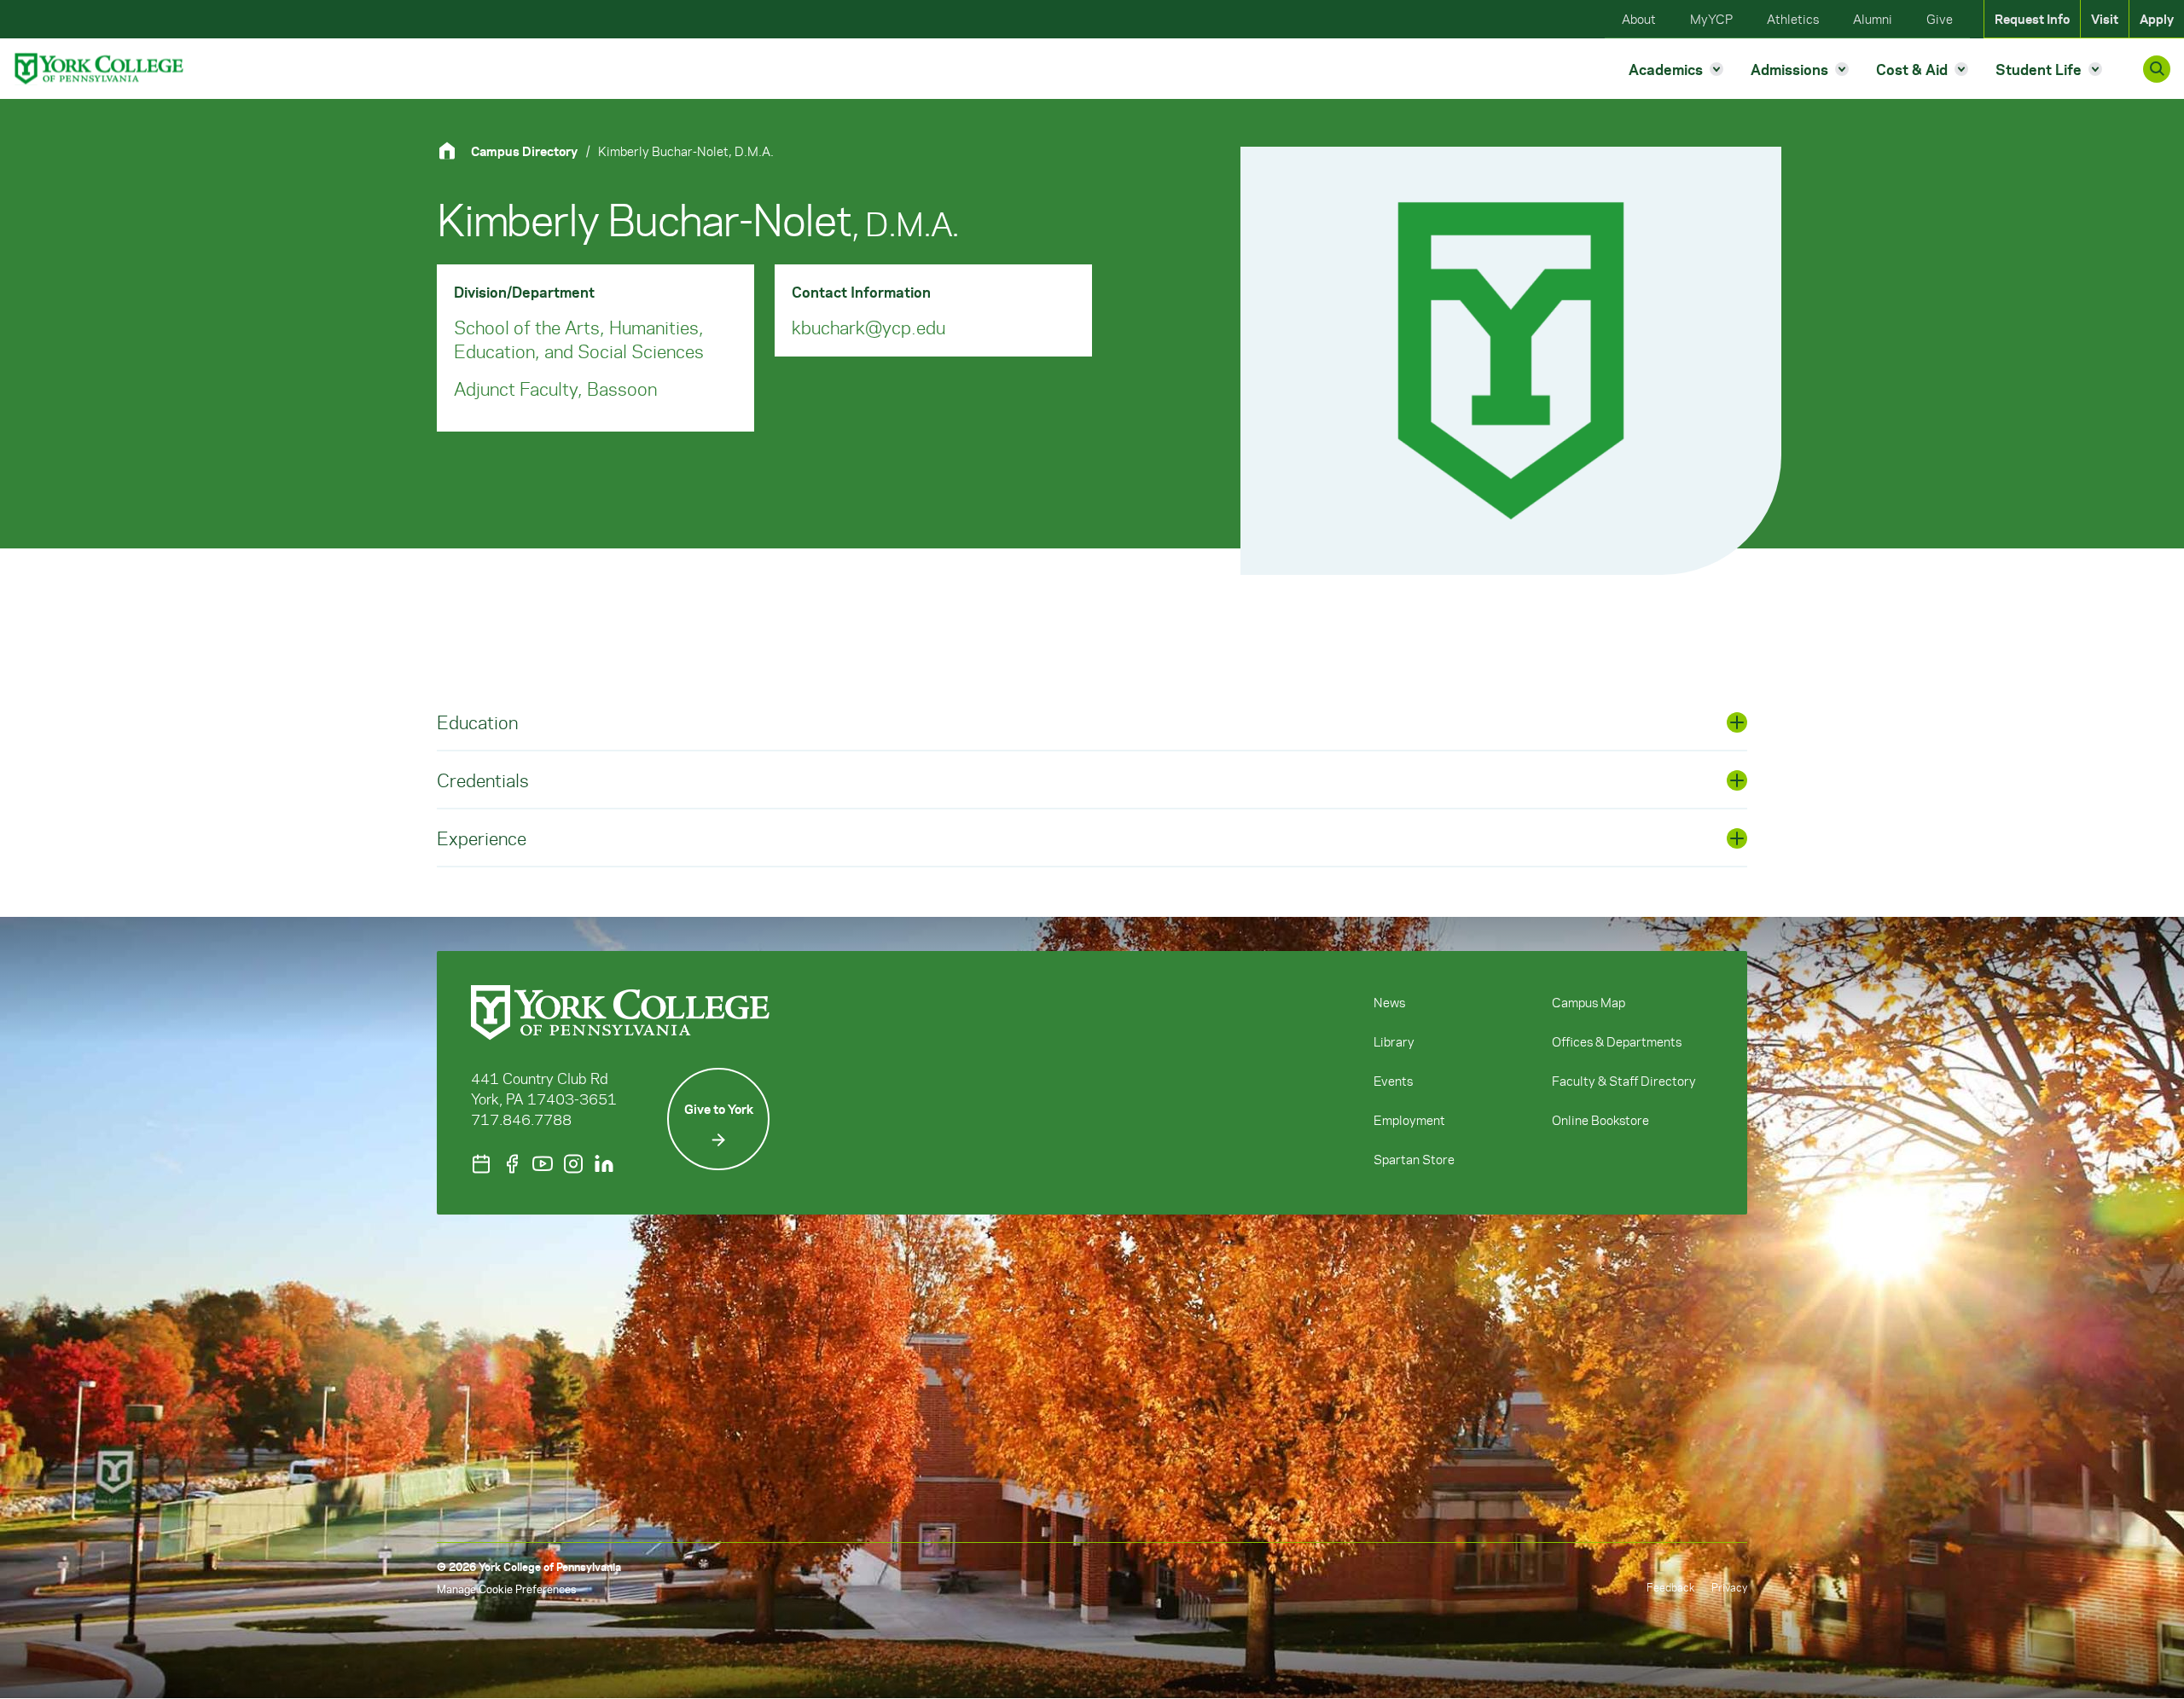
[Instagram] (573, 1164)
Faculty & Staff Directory (1624, 1081)
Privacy (1729, 1587)
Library (1394, 1041)
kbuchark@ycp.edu (868, 327)
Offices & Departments (1617, 1041)
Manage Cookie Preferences (506, 1589)
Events (1393, 1081)
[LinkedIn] (604, 1164)
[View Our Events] (481, 1164)
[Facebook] (512, 1164)
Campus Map (1589, 1002)
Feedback (1670, 1587)
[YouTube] (543, 1164)
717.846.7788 (521, 1119)
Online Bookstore (1600, 1120)
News (1389, 1002)
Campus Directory (524, 151)
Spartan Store (1414, 1159)
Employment (1409, 1120)
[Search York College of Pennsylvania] (2157, 69)
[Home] (454, 151)
